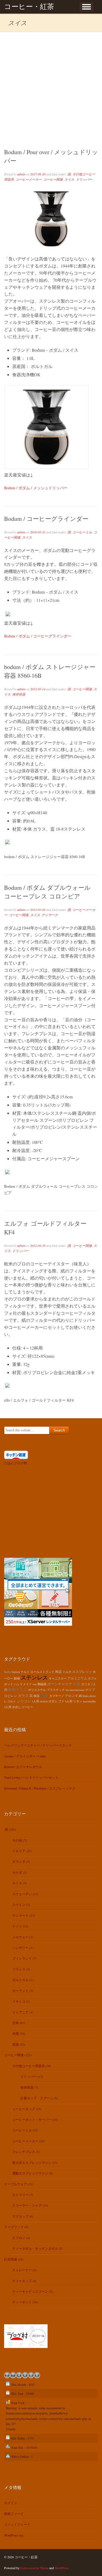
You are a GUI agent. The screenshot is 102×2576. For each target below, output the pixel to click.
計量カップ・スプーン (37, 2098)
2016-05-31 (38, 532)
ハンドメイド (23, 1684)
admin (21, 174)
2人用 (8, 1707)
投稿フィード (14, 2514)
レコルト (10, 1701)
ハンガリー (20, 1948)
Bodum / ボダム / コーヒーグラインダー (38, 636)
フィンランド (22, 1958)
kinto (86, 1696)
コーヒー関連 (53, 179)
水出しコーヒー (23, 1707)
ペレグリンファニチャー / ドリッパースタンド (38, 1745)
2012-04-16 (38, 1246)
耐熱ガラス (18, 1689)
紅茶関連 (11, 2259)
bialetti (16, 1672)
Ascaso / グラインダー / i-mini (25, 1756)
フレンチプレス (24, 2152)
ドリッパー (84, 179)
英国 (16, 2044)
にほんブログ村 (16, 1463)
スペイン (19, 1904)
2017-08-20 (38, 174)
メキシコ (19, 2001)
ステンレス (34, 1677)
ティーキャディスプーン (30, 2291)
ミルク (67, 1672)
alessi (92, 1696)
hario (7, 1672)
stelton (44, 1701)
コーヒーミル (82, 532)
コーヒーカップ (24, 2109)
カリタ (86, 1684)
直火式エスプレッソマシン (32, 2162)
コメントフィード (17, 2524)
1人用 (35, 1701)
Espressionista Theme (34, 2568)
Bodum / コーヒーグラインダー (46, 519)
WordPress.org (14, 2535)
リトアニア (20, 2012)
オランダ (19, 1861)
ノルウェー (20, 1937)
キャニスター (58, 1678)
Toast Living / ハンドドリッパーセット (31, 1777)
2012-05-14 (38, 689)
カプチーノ (57, 1696)
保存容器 (19, 694)
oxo (35, 1684)
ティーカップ (22, 2281)
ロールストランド (42, 1672)
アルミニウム (77, 1678)
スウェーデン (22, 1894)
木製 (77, 1684)
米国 (16, 2033)
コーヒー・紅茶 (29, 7)
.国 (69, 174)
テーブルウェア (16, 2184)
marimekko (89, 1701)
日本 (16, 2023)
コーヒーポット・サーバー (32, 2119)
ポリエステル (37, 1690)
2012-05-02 (38, 910)
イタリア (19, 1851)
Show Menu (86, 7)
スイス (69, 179)
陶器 (58, 1672)
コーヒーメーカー (29, 179)
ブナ (61, 1701)
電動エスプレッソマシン (30, 2173)
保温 (36, 1696)
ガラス (23, 1696)
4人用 (69, 1701)
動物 (17, 1678)
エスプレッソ (82, 1672)
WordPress (62, 2568)
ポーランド (20, 1991)
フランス (19, 1969)
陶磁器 (42, 1684)
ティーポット (22, 2302)
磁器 (44, 1695)
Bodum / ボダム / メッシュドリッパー (36, 488)
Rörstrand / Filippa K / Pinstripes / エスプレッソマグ (40, 1788)
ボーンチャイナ (60, 1684)
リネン (78, 1701)
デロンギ (72, 1696)
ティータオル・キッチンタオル (35, 2248)
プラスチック (56, 1690)
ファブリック (14, 2227)
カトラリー (20, 2195)
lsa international (75, 1690)
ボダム (53, 1701)
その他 (17, 1840)
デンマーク (50, 915)
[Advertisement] (51, 86)
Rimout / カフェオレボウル (23, 1767)
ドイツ (17, 1926)
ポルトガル (20, 1980)
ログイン (11, 2503)
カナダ (17, 1872)
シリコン (24, 1701)
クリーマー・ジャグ (27, 2205)
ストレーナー (22, 2270)
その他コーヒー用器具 (29, 2066)
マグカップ (20, 2216)
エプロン (19, 2238)
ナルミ (25, 1672)
